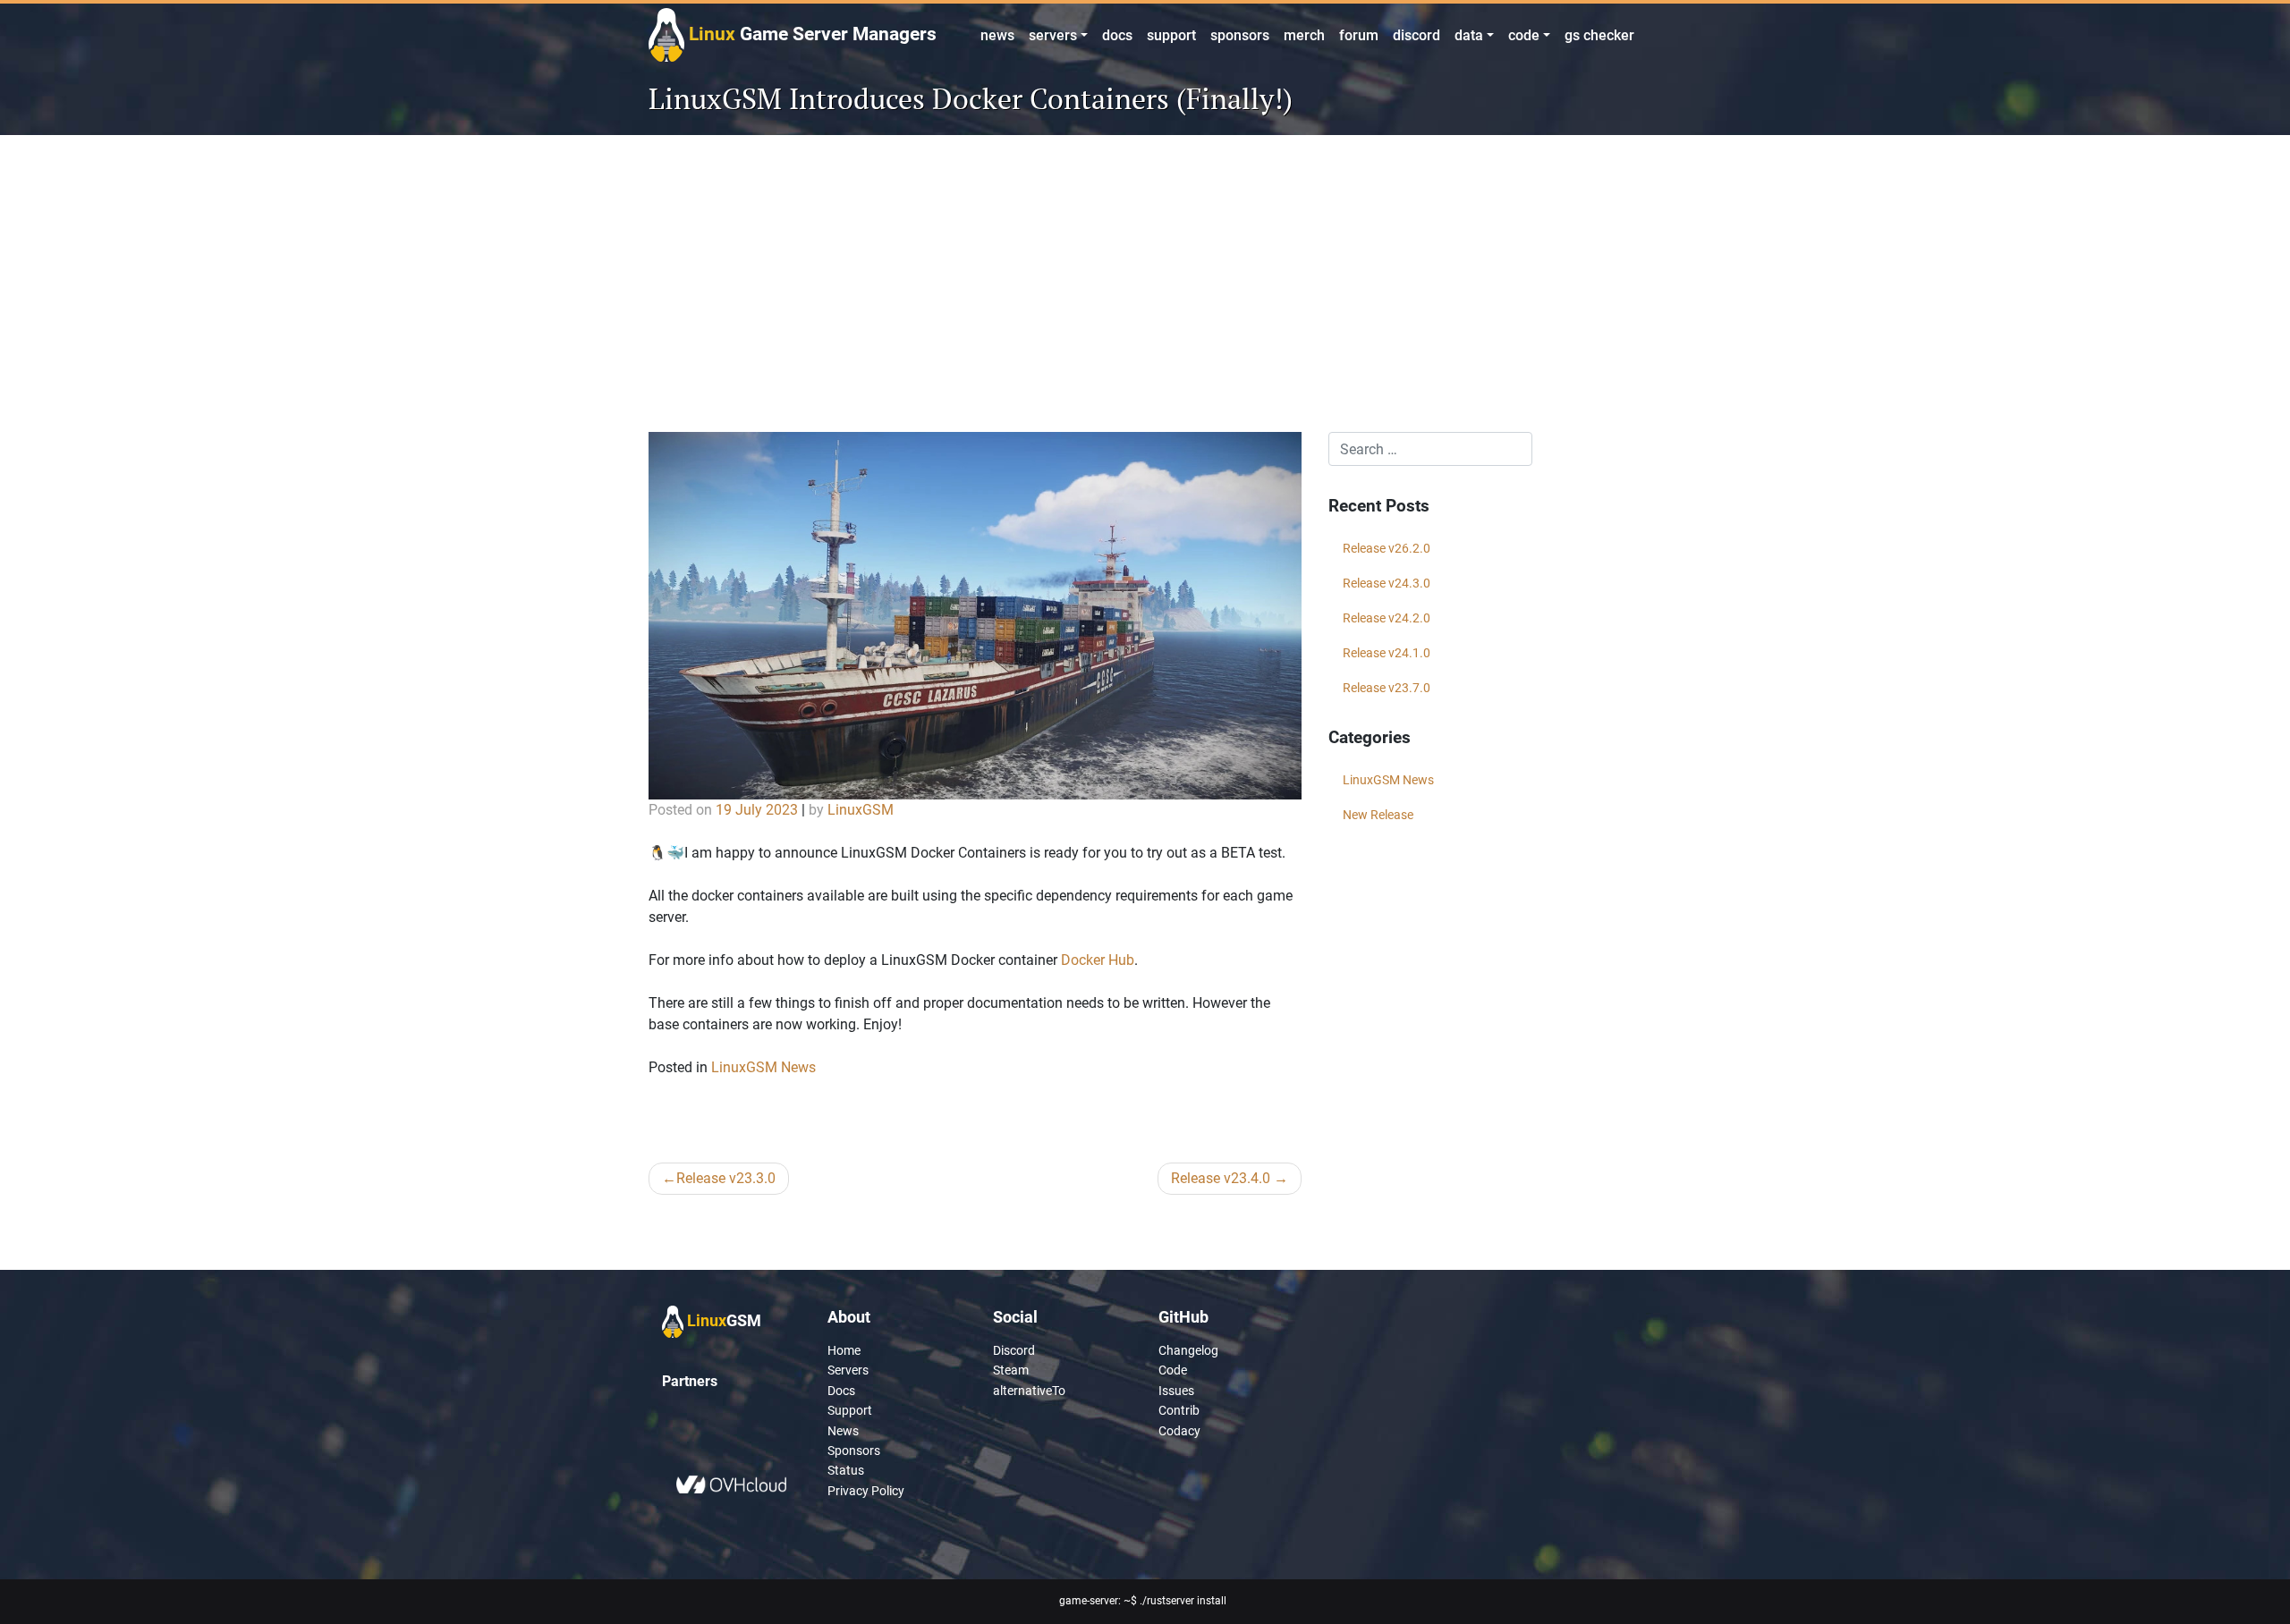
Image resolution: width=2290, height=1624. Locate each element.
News (843, 1431)
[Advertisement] (1145, 298)
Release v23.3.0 (726, 1178)
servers (1053, 35)
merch (1304, 35)
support (1171, 35)
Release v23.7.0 (1387, 688)
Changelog (1188, 1350)
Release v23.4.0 (1221, 1178)
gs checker (1599, 35)
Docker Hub (1098, 960)
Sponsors (854, 1451)
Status (846, 1470)
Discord (1014, 1350)
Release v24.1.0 (1387, 653)
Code (1173, 1370)
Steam (1011, 1370)
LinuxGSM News (763, 1067)
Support (850, 1410)
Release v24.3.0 (1387, 583)
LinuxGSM (861, 810)
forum (1359, 35)
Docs (841, 1391)
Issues (1176, 1391)
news (997, 35)
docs (1117, 35)
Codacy (1179, 1431)
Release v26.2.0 (1387, 548)
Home (844, 1350)
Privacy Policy (866, 1491)
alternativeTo (1029, 1391)
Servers (848, 1370)
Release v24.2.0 (1387, 618)
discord (1416, 35)
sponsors (1240, 35)
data (1469, 35)
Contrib (1179, 1410)
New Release (1378, 815)
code (1524, 35)
